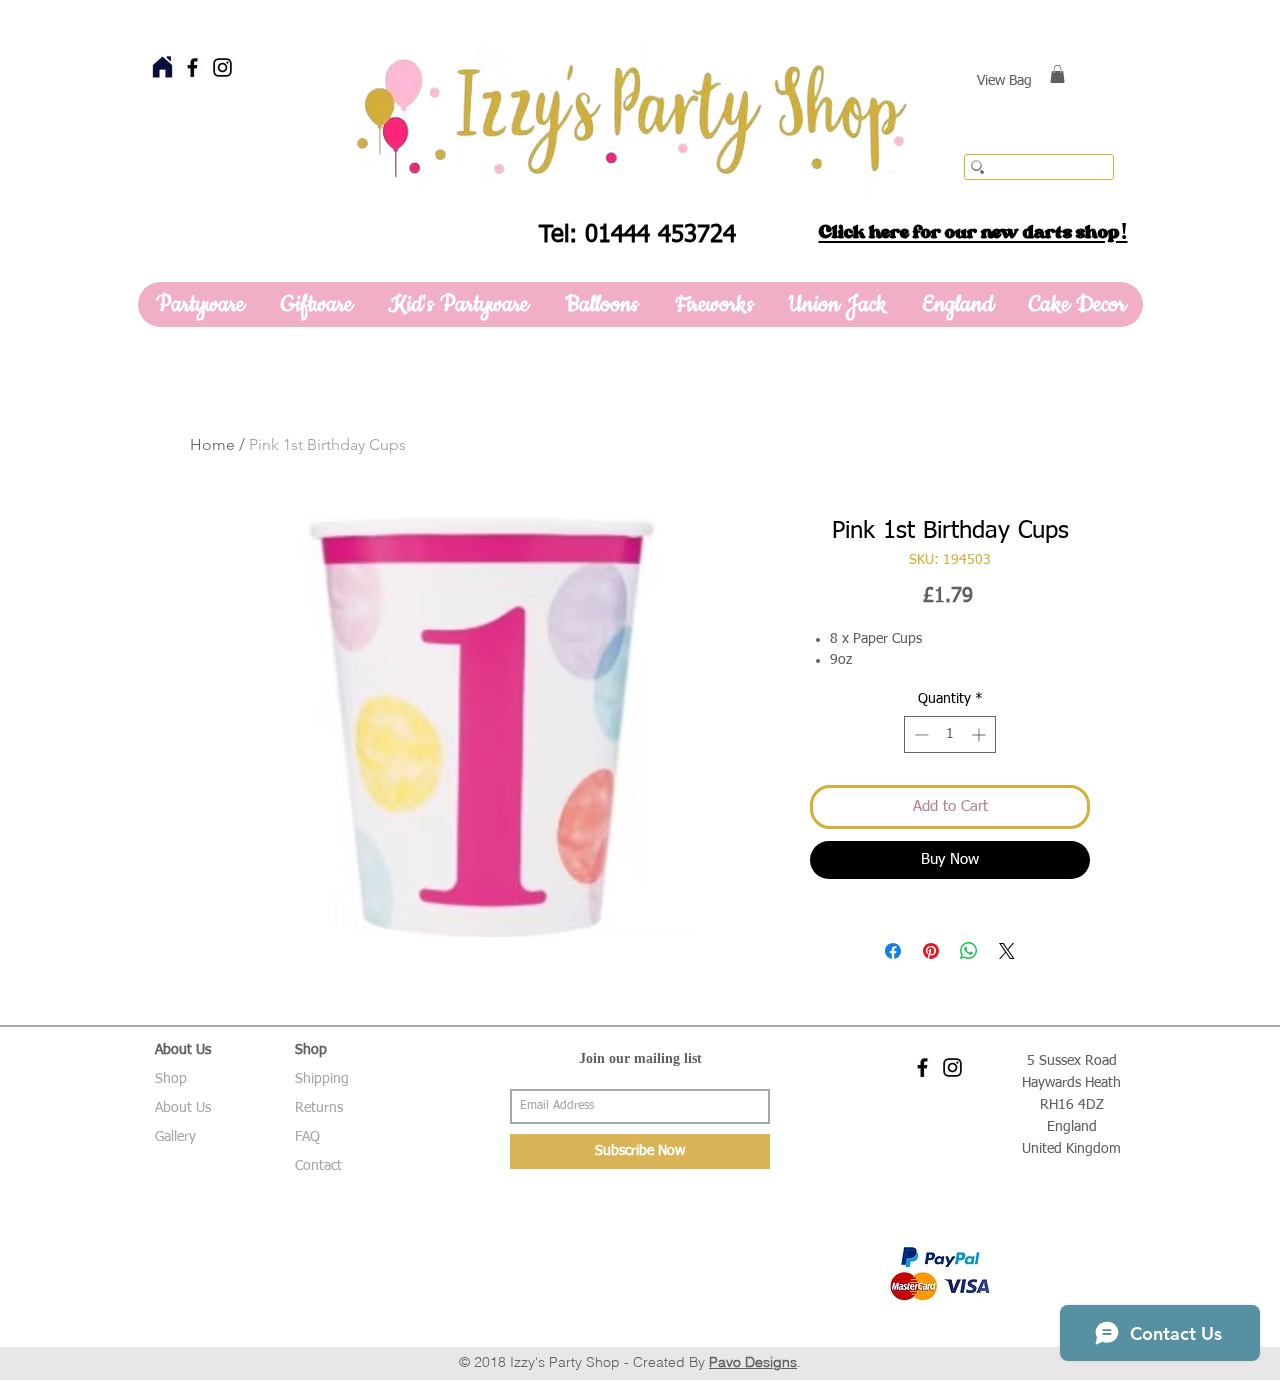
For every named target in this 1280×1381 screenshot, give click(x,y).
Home (212, 444)
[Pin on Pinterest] (931, 951)
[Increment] (980, 734)
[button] (1057, 74)
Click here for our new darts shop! (973, 232)
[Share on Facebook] (893, 951)
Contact (318, 1166)
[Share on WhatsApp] (969, 951)
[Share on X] (1007, 951)
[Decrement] (919, 734)
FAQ (307, 1137)
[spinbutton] (950, 734)
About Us (183, 1108)
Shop (171, 1079)
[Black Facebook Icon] (192, 67)
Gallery (175, 1137)
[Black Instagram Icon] (222, 67)
